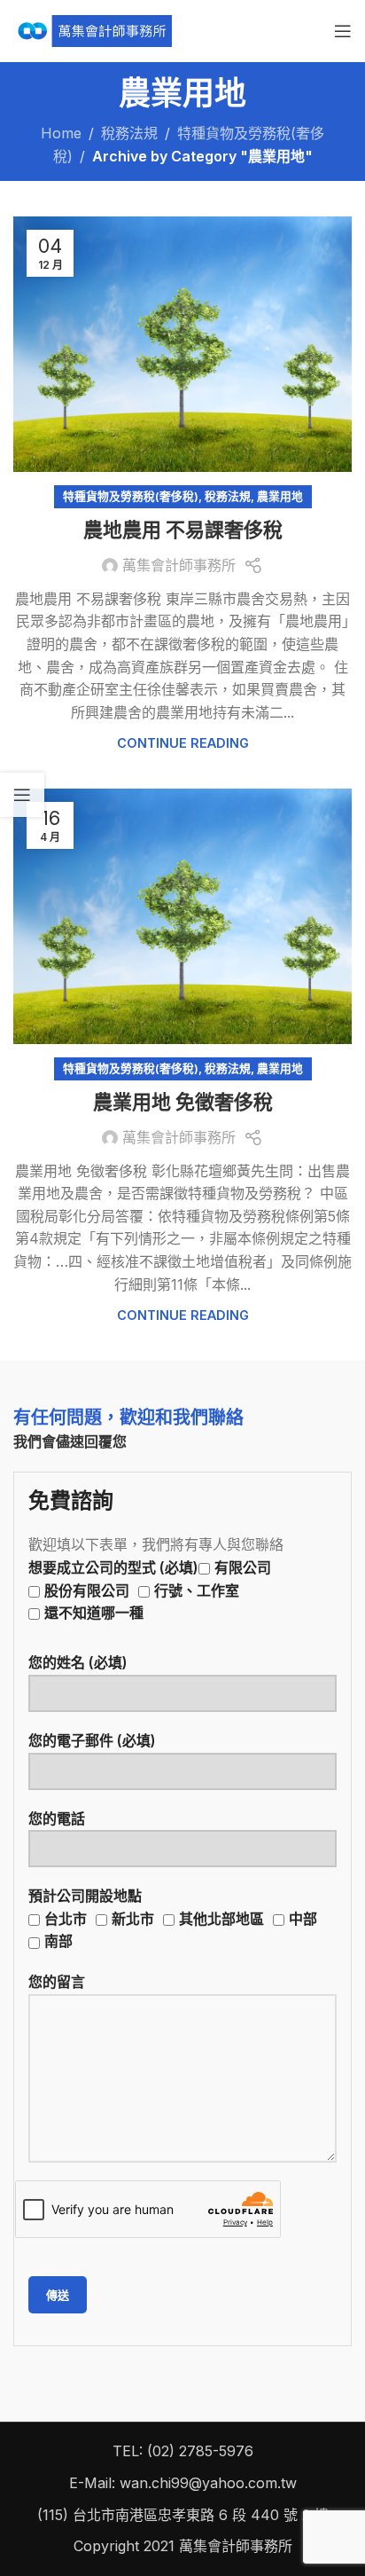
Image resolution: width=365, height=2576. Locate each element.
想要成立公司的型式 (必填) (150, 1590)
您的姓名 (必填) (78, 1662)
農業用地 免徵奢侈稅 (183, 1102)
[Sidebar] (22, 795)
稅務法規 (129, 133)
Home (61, 133)
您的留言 (57, 1982)
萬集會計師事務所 (179, 565)
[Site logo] (93, 29)
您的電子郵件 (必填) (92, 1740)
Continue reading (183, 743)
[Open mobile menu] (343, 31)
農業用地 (280, 496)
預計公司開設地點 (173, 1918)
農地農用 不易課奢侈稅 (183, 530)
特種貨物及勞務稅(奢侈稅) (131, 496)
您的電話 (57, 1818)
